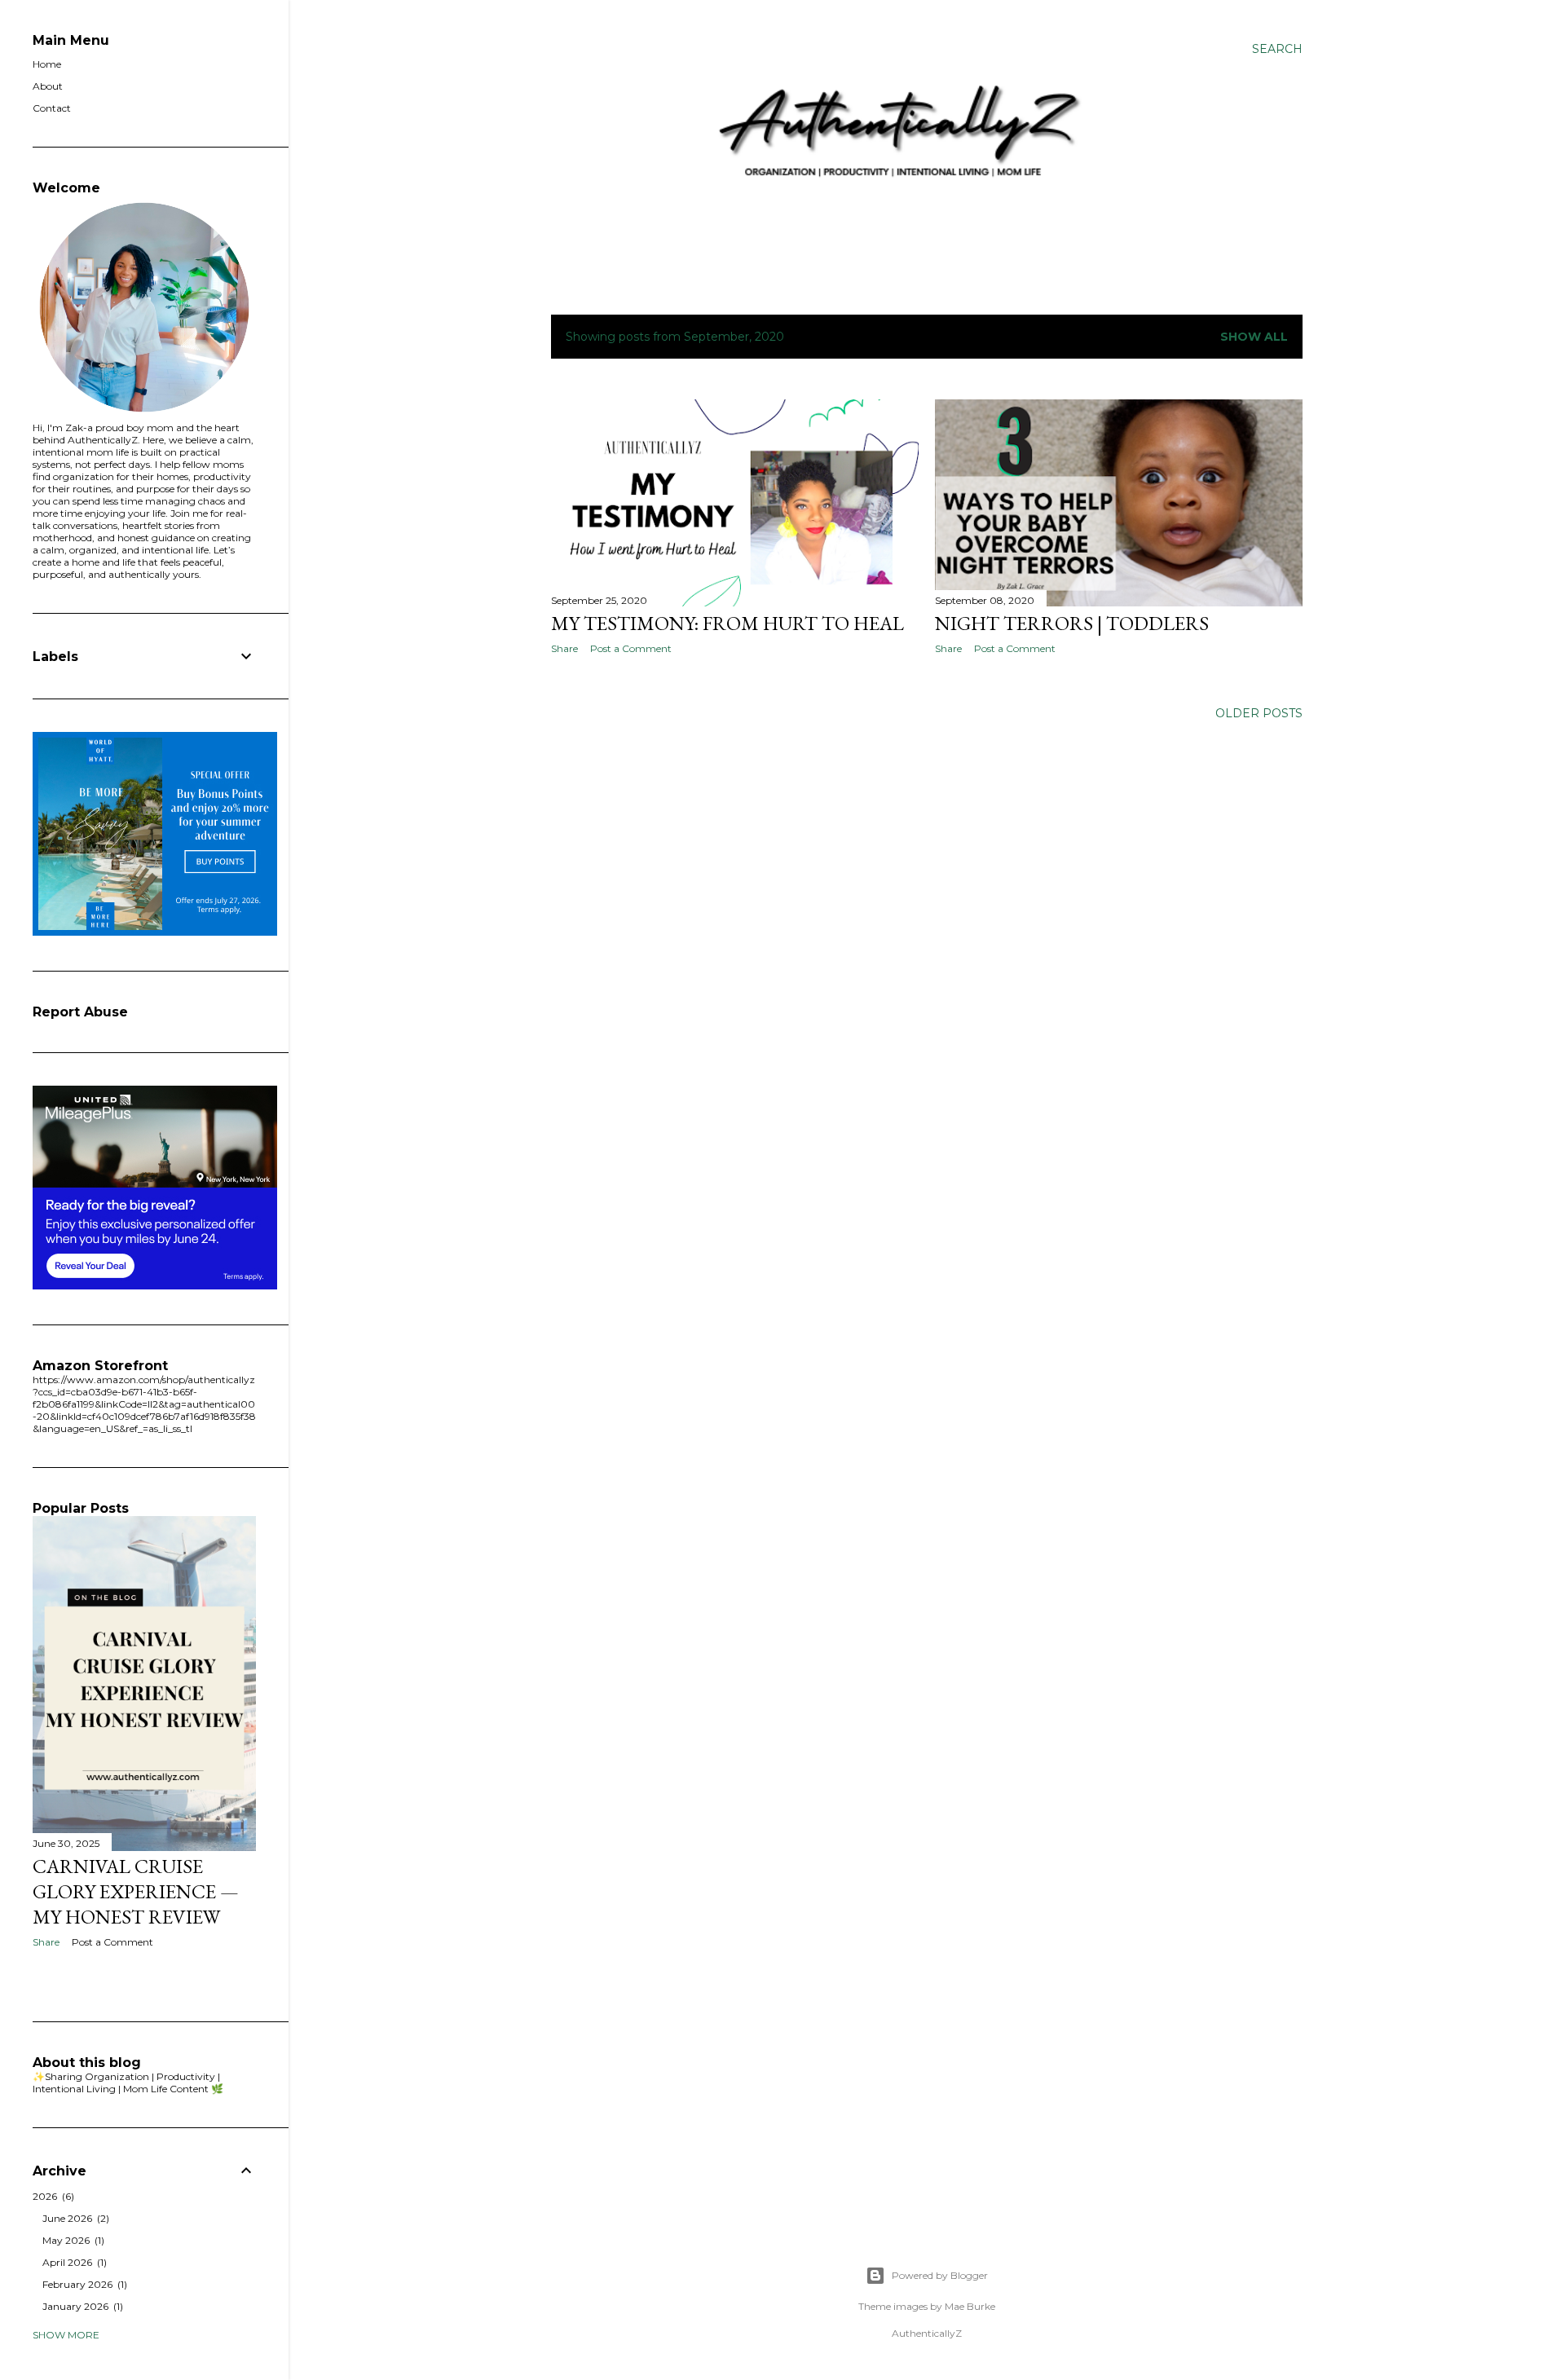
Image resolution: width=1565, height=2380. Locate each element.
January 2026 (81, 2306)
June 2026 (74, 2218)
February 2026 (83, 2284)
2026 (52, 2196)
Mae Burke (970, 2306)
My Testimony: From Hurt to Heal (727, 623)
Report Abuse (80, 1012)
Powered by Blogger (940, 2275)
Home (47, 64)
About (48, 86)
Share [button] (564, 648)
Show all (1254, 337)
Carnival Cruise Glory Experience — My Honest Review (136, 1891)
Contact (52, 108)
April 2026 (73, 2262)
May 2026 (72, 2240)
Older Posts (1259, 713)
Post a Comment (631, 648)
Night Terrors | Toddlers (1072, 623)
